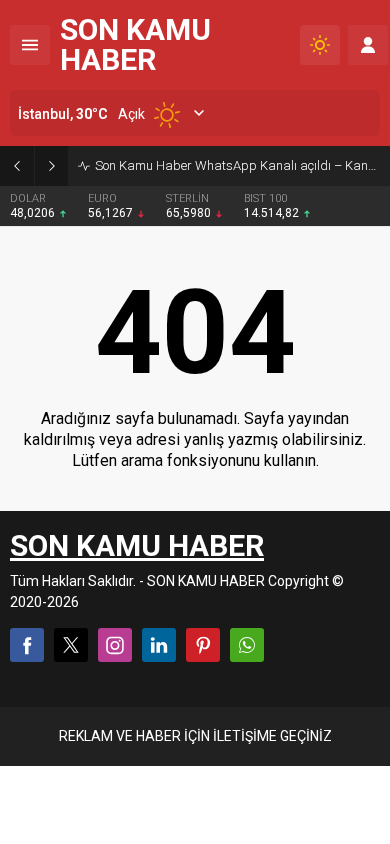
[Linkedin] (159, 645)
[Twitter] (71, 645)
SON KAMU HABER (135, 45)
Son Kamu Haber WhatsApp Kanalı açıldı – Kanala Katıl (237, 165)
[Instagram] (115, 645)
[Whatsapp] (247, 645)
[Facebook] (27, 645)
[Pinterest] (203, 645)
